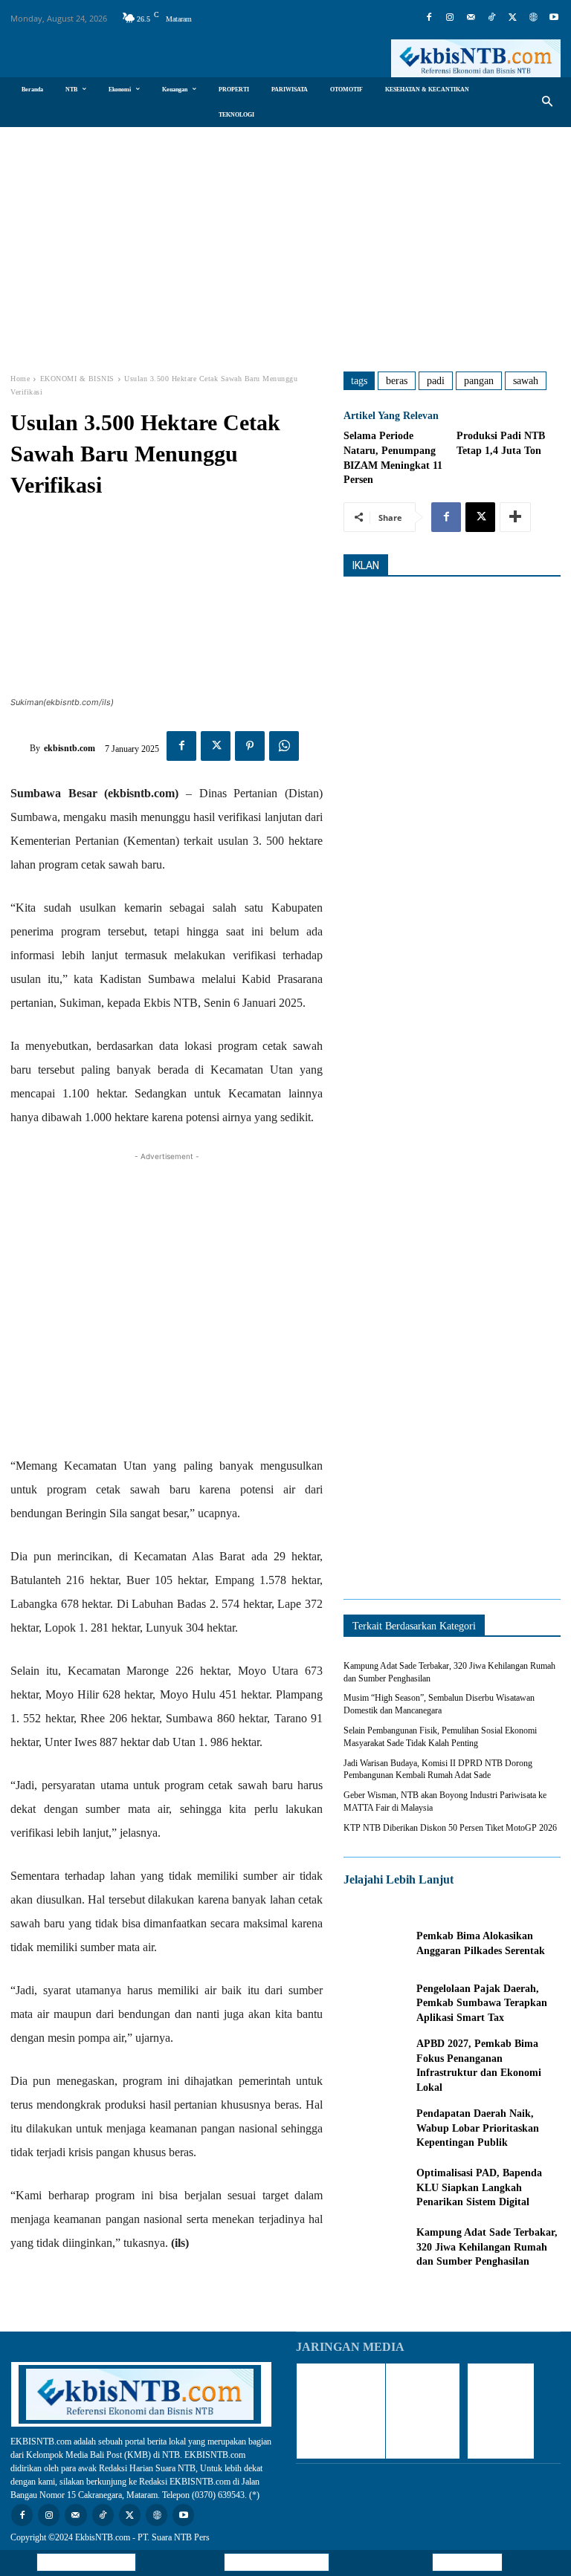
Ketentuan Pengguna (86, 2562)
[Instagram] (450, 18)
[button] (548, 102)
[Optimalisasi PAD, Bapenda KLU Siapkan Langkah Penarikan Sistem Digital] (376, 2187)
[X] (512, 18)
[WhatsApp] (284, 746)
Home (20, 379)
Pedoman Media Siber (277, 2562)
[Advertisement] (285, 239)
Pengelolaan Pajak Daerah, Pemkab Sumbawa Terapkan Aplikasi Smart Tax (482, 2003)
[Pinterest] (250, 746)
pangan (479, 381)
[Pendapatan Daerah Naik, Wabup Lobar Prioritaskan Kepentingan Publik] (376, 2128)
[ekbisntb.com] (20, 748)
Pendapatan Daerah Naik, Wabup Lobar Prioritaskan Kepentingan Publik (478, 2128)
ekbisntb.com (70, 748)
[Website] (533, 18)
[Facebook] (429, 18)
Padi (436, 381)
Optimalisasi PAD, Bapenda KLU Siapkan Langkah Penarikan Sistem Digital (479, 2187)
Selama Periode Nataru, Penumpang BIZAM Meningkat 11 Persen (393, 458)
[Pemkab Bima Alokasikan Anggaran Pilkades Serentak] (376, 1944)
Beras (397, 381)
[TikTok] (491, 18)
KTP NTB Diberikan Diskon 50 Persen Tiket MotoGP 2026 (450, 1828)
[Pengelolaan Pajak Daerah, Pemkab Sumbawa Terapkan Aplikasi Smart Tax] (376, 2003)
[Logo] (476, 58)
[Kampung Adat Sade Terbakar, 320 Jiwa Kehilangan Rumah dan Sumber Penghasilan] (376, 2248)
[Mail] (471, 18)
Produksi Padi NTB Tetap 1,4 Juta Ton (501, 443)
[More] (515, 517)
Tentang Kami (467, 2562)
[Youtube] (554, 18)
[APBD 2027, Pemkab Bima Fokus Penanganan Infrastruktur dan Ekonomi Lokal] (376, 2063)
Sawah (526, 381)
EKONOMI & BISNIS (77, 379)
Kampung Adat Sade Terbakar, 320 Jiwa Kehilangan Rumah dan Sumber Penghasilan (487, 2247)
